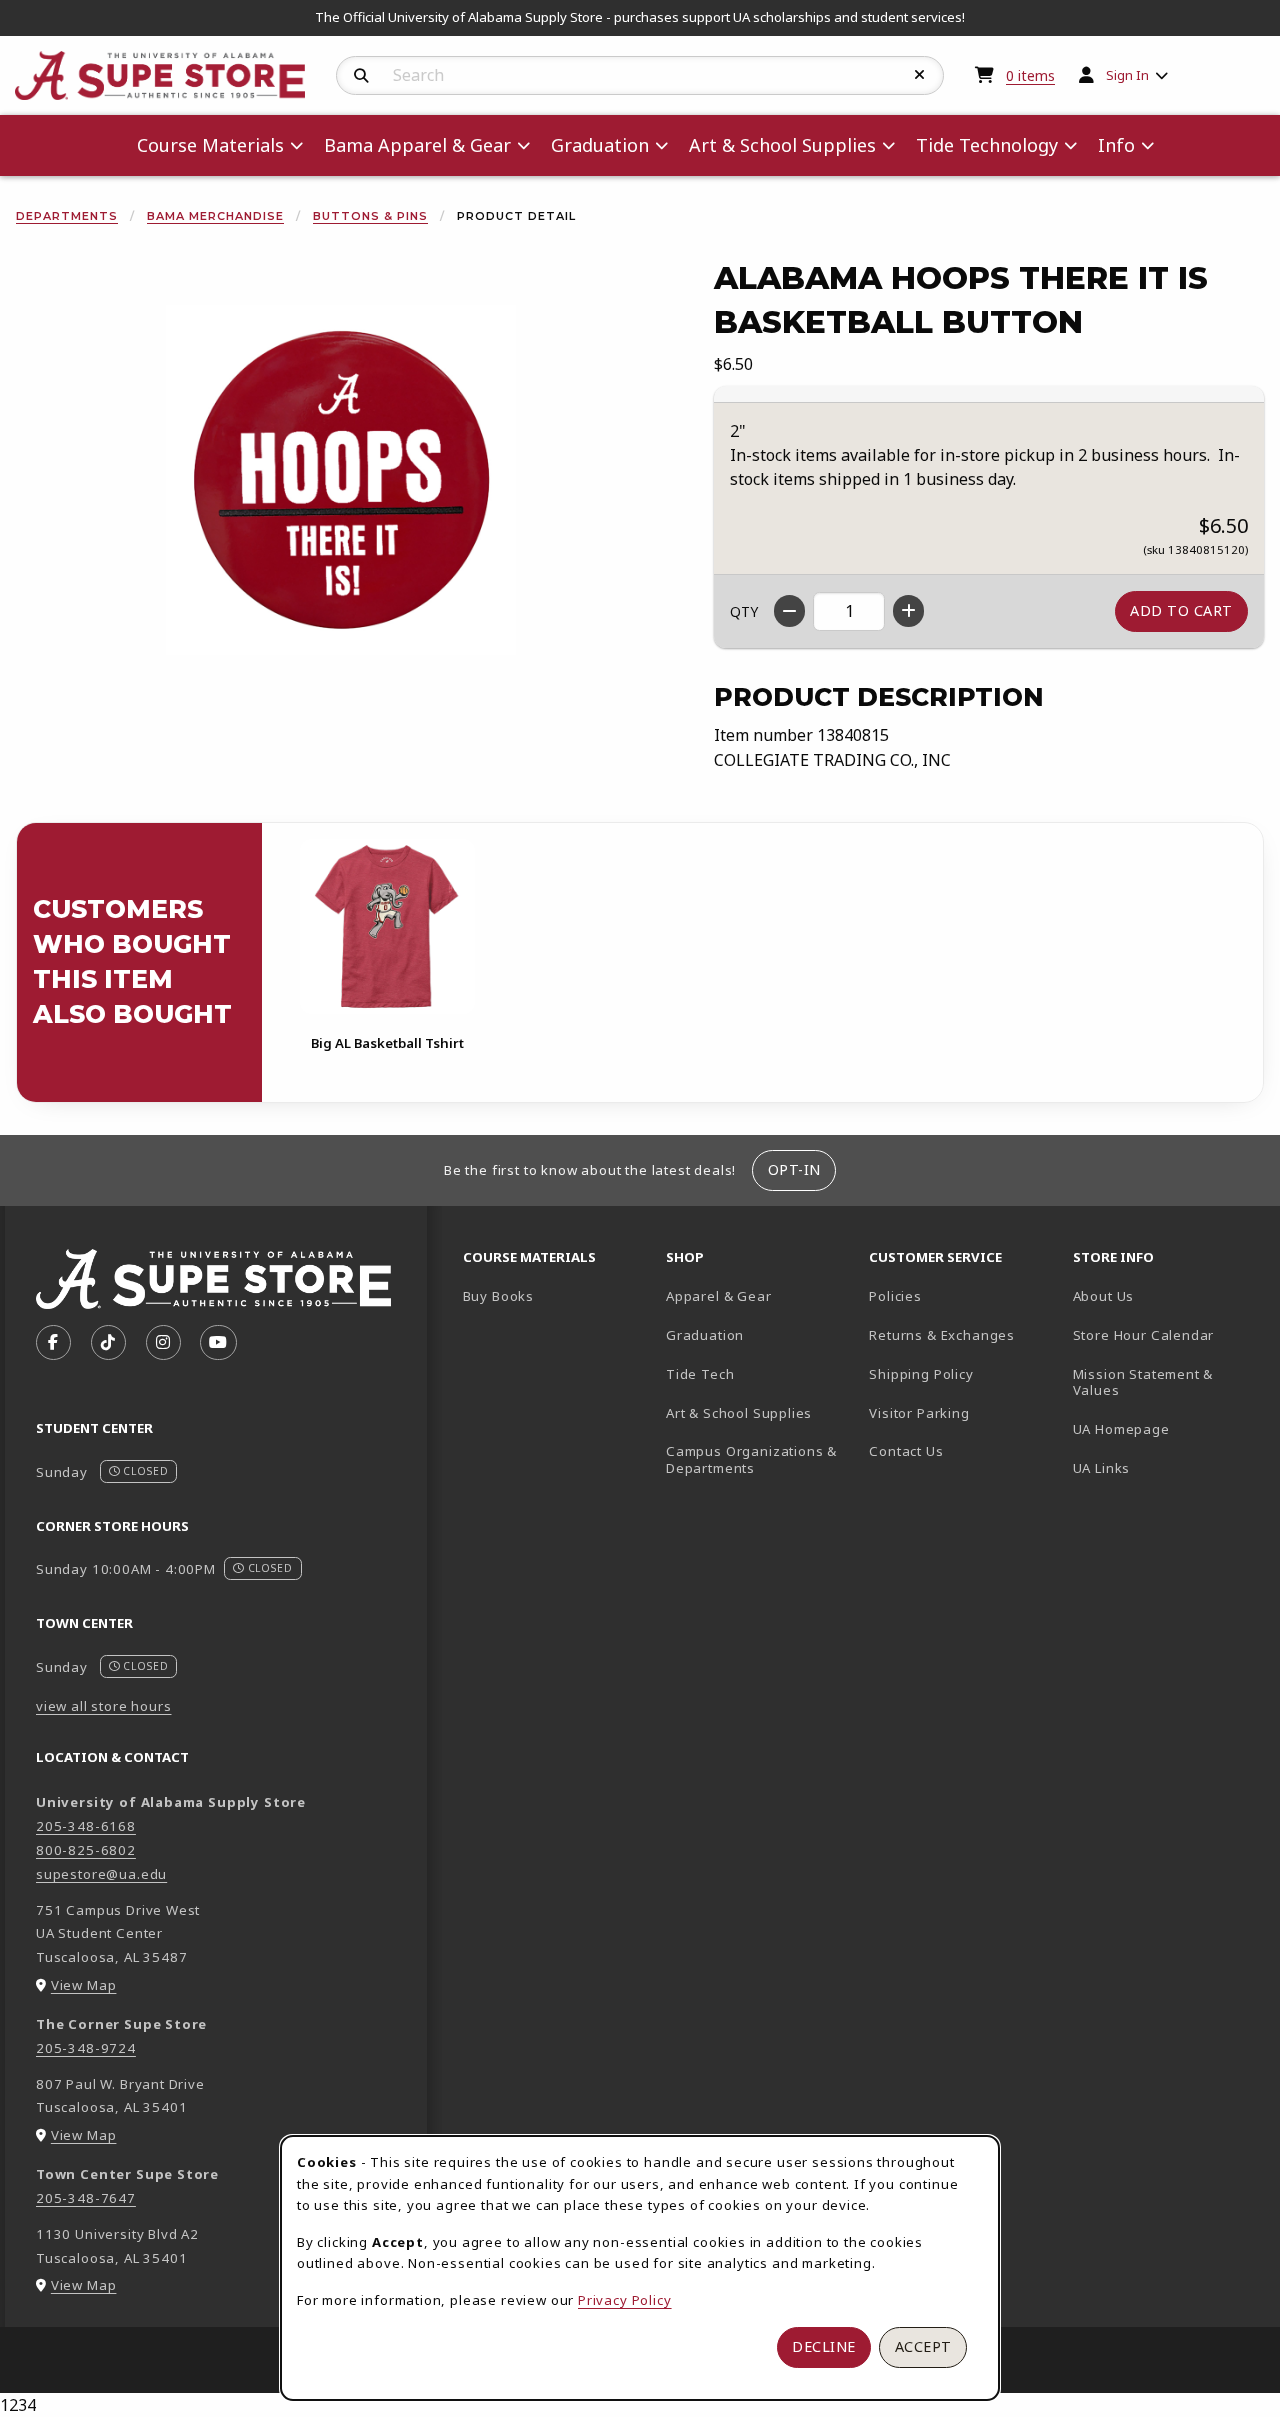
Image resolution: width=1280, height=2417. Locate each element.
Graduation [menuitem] (600, 145)
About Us (1104, 1296)
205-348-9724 (86, 2048)
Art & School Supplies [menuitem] (782, 145)
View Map (84, 1985)
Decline (824, 2346)
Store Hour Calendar (1166, 1334)
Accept (923, 2346)
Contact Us (906, 1451)
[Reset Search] (920, 75)
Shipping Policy (921, 1374)
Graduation (705, 1335)
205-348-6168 (86, 1826)
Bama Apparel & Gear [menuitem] (417, 145)
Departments (67, 216)
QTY (744, 611)
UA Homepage (1166, 1428)
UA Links (1102, 1468)
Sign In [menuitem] (1127, 75)
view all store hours (104, 1706)
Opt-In (794, 1169)
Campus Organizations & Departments (759, 1459)
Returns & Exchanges (942, 1335)
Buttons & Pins (370, 216)
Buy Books (498, 1296)
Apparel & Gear (719, 1296)
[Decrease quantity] (789, 611)
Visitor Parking (919, 1413)
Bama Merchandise (215, 216)
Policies (895, 1296)
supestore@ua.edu (101, 1874)
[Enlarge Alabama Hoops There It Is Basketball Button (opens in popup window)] (341, 480)
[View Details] (387, 926)
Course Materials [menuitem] (210, 145)
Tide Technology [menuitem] (987, 145)
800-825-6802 (86, 1850)
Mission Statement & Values (1143, 1382)
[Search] (361, 76)
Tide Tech (700, 1374)
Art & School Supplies (739, 1413)
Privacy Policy (625, 2300)
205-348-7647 (86, 2198)
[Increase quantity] (908, 611)
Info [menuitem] (1116, 145)
